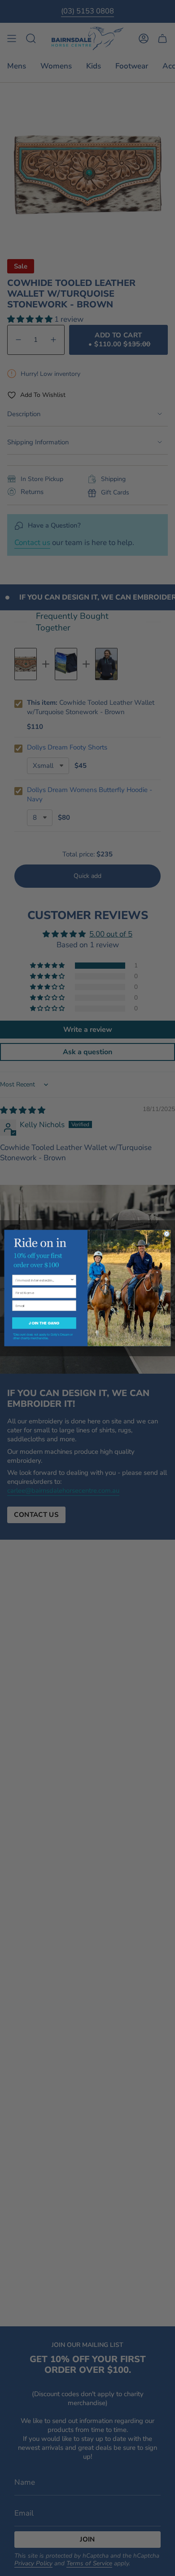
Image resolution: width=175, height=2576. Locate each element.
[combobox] (43, 1280)
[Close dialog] (166, 1234)
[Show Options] (72, 1280)
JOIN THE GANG (44, 1323)
